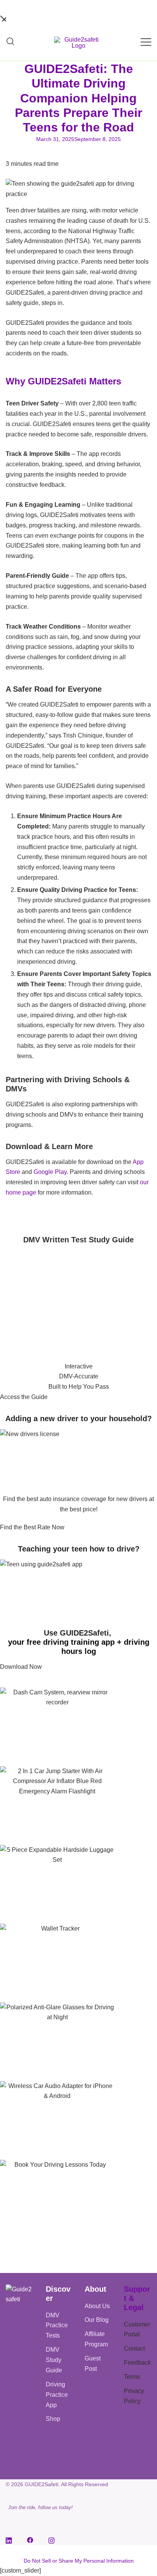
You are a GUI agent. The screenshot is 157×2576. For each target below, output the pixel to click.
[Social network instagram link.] (51, 2540)
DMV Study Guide (54, 2360)
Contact (134, 2348)
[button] (3, 1218)
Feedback (137, 2363)
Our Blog (97, 2320)
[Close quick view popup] (3, 18)
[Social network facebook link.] (30, 2540)
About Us (97, 2306)
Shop (53, 2419)
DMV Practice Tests (57, 2326)
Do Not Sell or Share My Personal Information (79, 2561)
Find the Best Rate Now (32, 1527)
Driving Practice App (57, 2395)
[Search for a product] (10, 42)
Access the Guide (24, 1397)
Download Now (21, 1667)
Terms (132, 2377)
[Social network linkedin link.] (9, 2540)
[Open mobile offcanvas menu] (146, 42)
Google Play (50, 1172)
